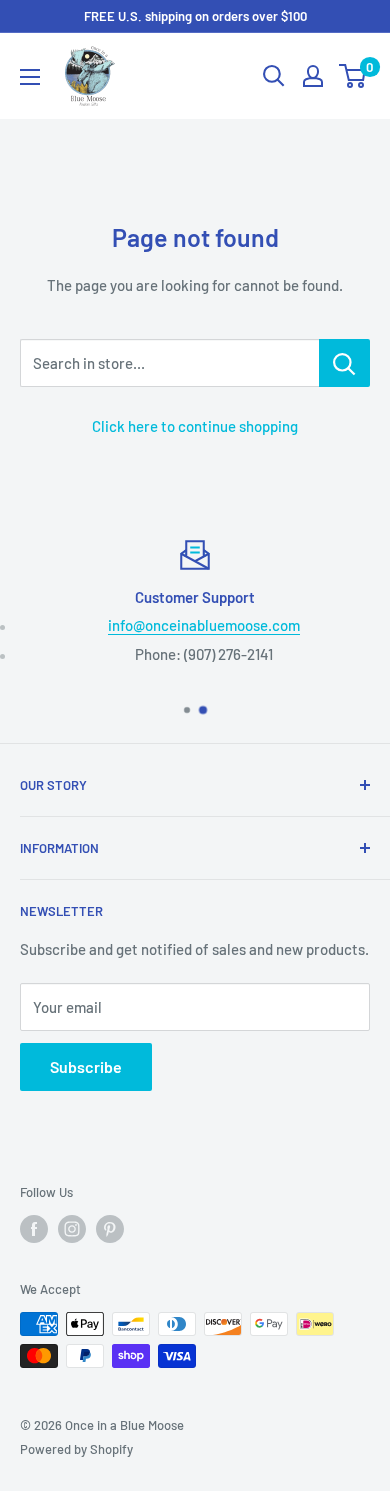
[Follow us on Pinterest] (110, 1229)
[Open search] (274, 76)
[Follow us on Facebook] (34, 1229)
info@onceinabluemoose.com (204, 625)
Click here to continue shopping (195, 426)
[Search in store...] (344, 363)
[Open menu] (30, 77)
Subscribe (86, 1066)
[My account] (313, 76)
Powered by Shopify (76, 1449)
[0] (353, 76)
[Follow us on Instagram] (72, 1229)
